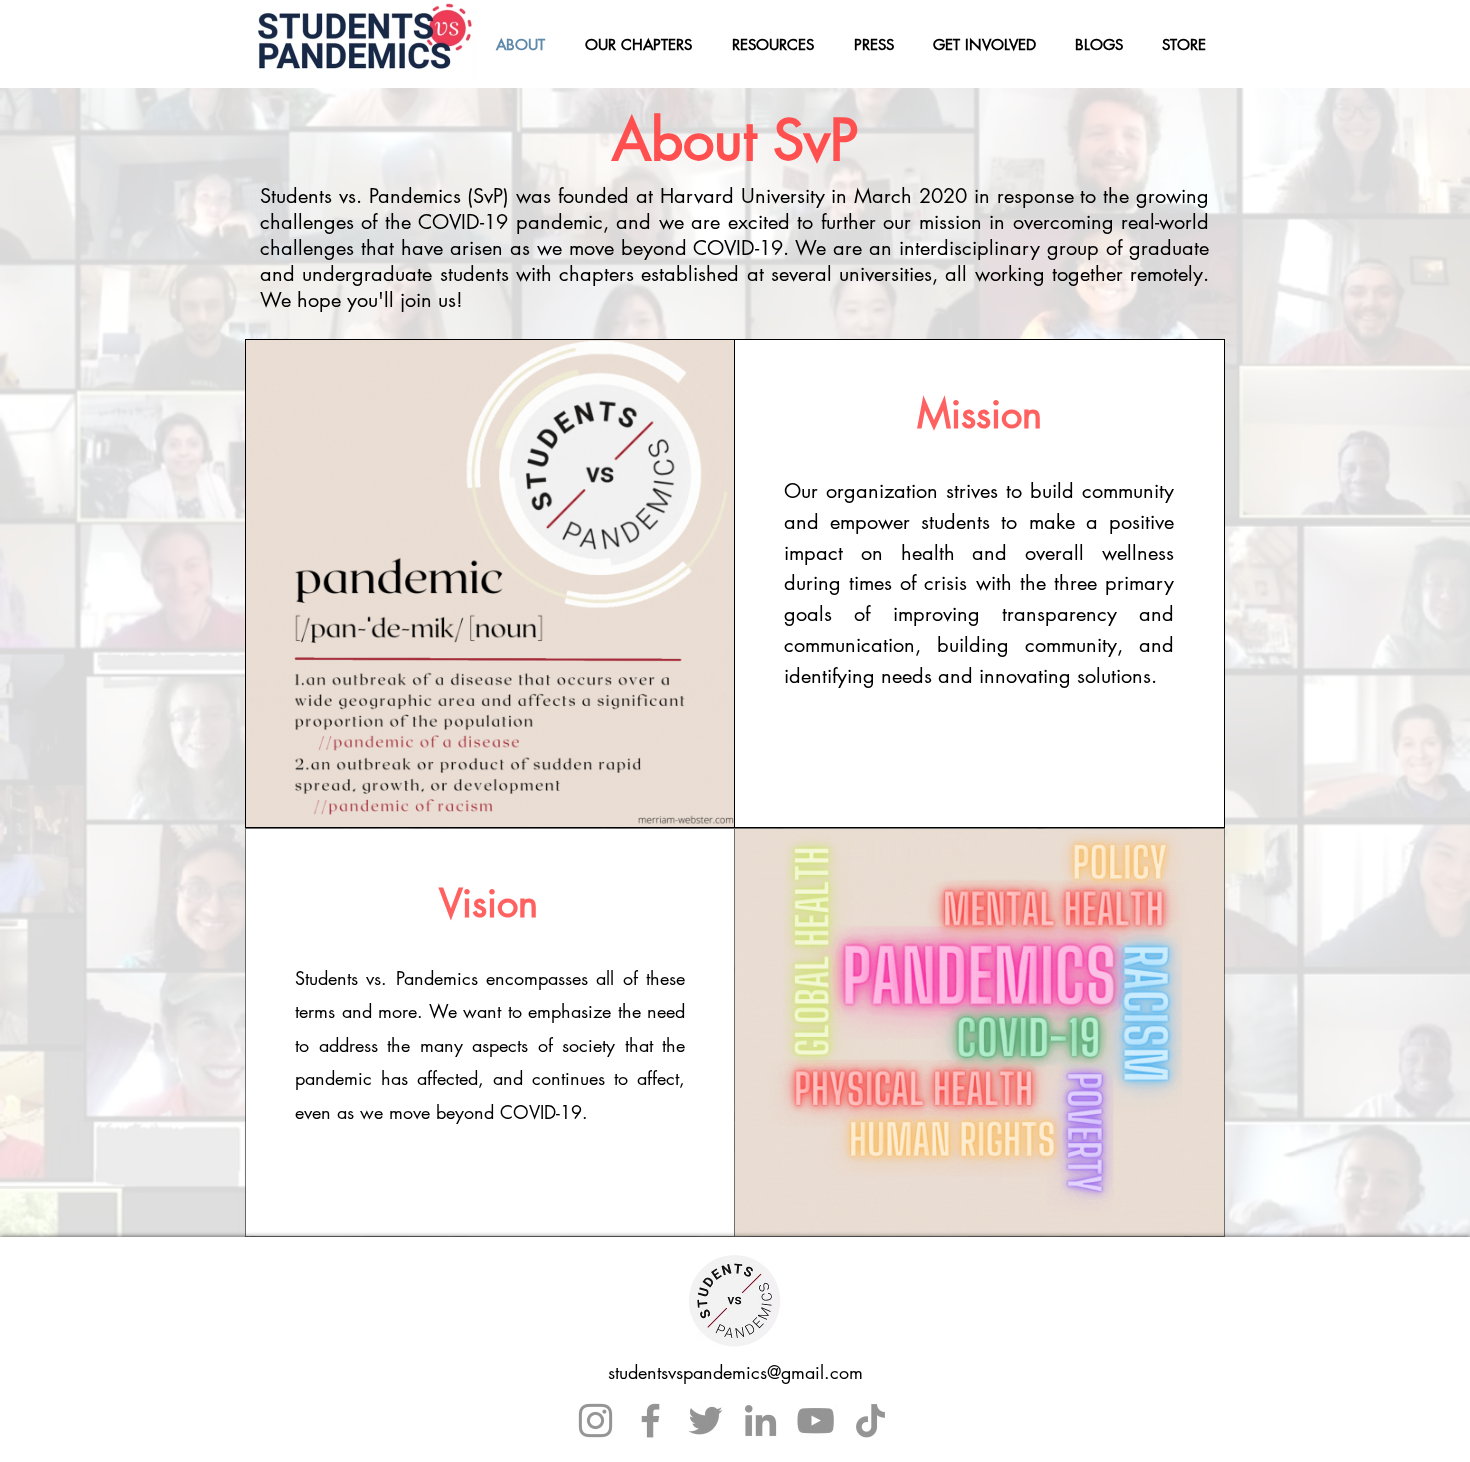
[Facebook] (650, 1420)
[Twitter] (705, 1420)
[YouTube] (815, 1420)
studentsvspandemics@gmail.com (735, 1372)
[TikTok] (870, 1420)
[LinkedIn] (760, 1420)
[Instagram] (595, 1420)
